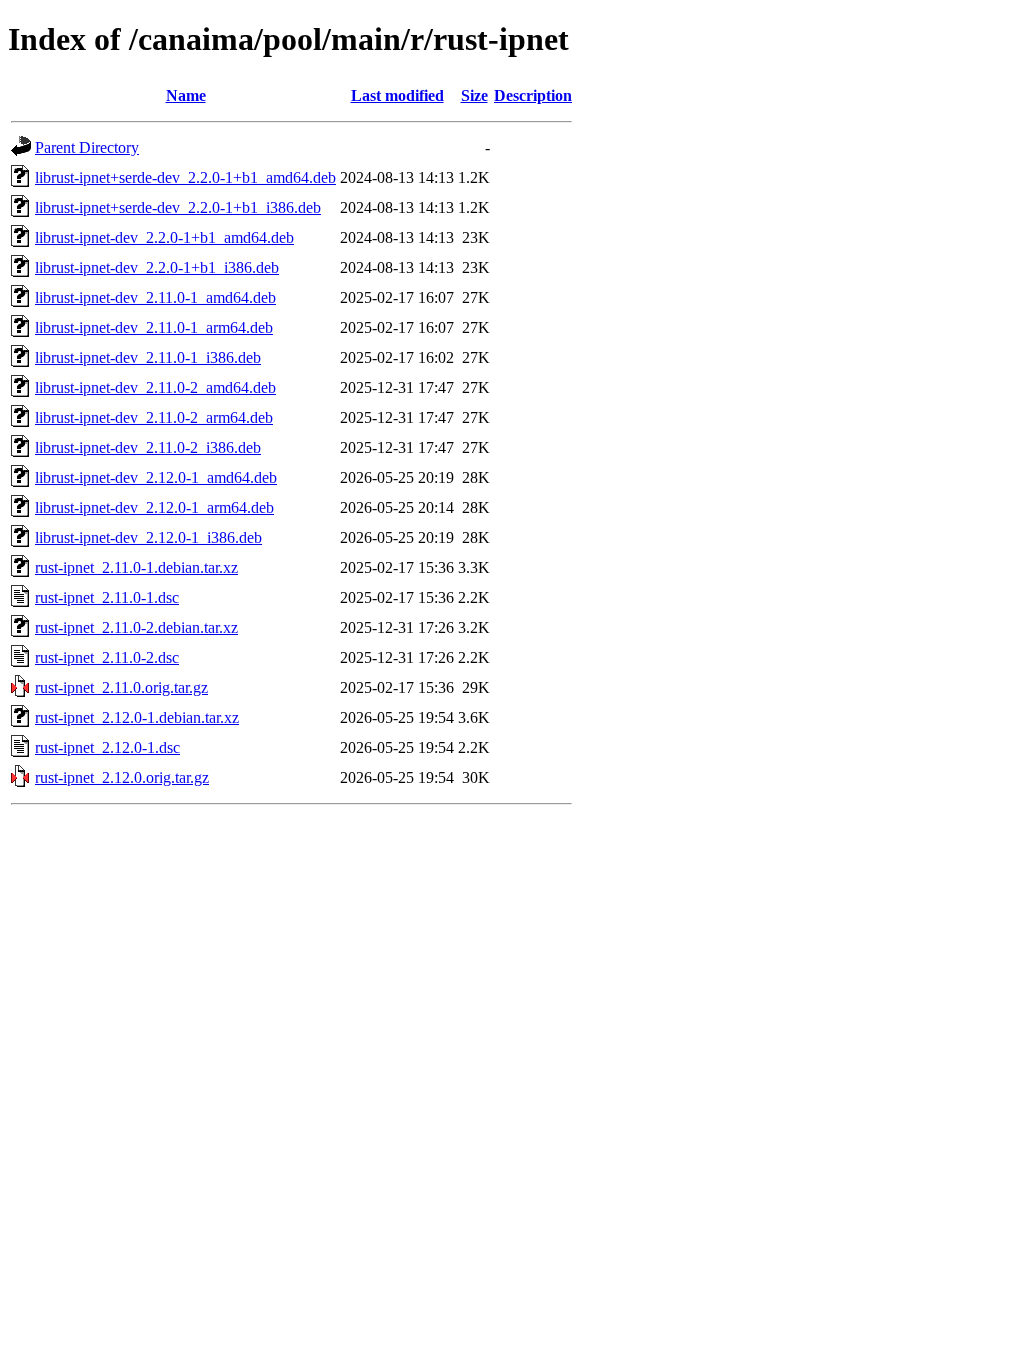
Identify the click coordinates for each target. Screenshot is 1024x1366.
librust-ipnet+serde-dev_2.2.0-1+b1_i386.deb (178, 207)
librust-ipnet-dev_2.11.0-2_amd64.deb (155, 387)
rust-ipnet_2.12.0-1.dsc (107, 747)
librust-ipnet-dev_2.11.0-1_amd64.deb (155, 297)
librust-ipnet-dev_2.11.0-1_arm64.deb (154, 327)
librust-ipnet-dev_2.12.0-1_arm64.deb (154, 507)
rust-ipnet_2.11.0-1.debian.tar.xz (136, 567)
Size (474, 95)
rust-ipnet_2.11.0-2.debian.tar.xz (136, 627)
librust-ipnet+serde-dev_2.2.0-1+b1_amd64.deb (185, 177)
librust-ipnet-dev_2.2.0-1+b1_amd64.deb (164, 237)
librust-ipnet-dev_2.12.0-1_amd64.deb (156, 477)
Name (186, 95)
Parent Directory (87, 147)
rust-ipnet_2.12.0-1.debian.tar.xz (137, 717)
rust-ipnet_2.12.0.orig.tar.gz (122, 777)
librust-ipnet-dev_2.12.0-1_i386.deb (148, 537)
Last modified (397, 95)
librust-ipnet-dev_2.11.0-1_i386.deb (148, 357)
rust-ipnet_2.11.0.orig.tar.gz (121, 687)
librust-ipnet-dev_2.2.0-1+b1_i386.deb (157, 267)
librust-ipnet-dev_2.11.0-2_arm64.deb (154, 417)
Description (533, 95)
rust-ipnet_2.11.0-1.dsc (107, 597)
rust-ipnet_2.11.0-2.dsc (107, 657)
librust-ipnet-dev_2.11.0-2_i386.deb (148, 447)
